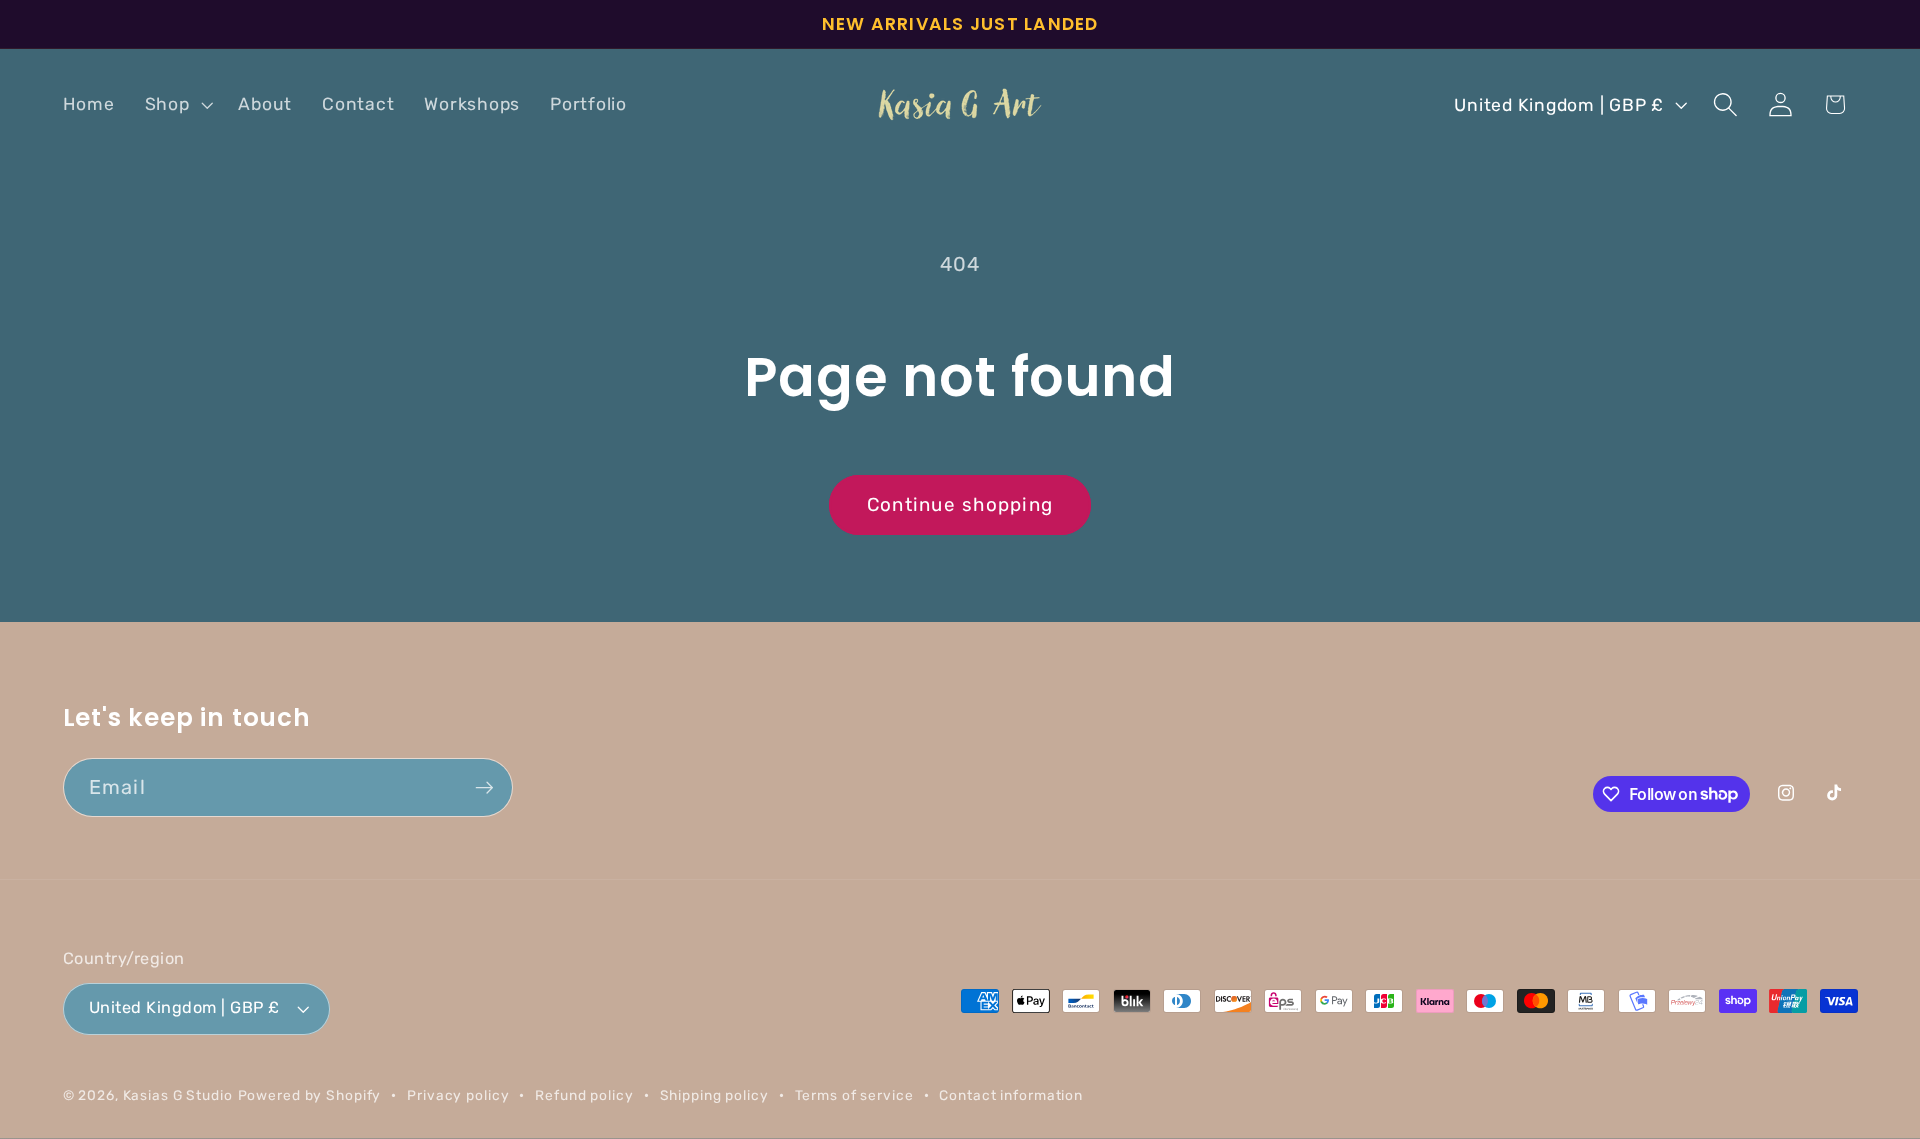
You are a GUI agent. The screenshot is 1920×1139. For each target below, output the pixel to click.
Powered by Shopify (310, 1095)
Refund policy (584, 1095)
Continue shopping (960, 504)
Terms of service (854, 1095)
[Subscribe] (484, 787)
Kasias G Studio (178, 1095)
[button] (177, 105)
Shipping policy (714, 1095)
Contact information (1011, 1095)
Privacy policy (458, 1095)
